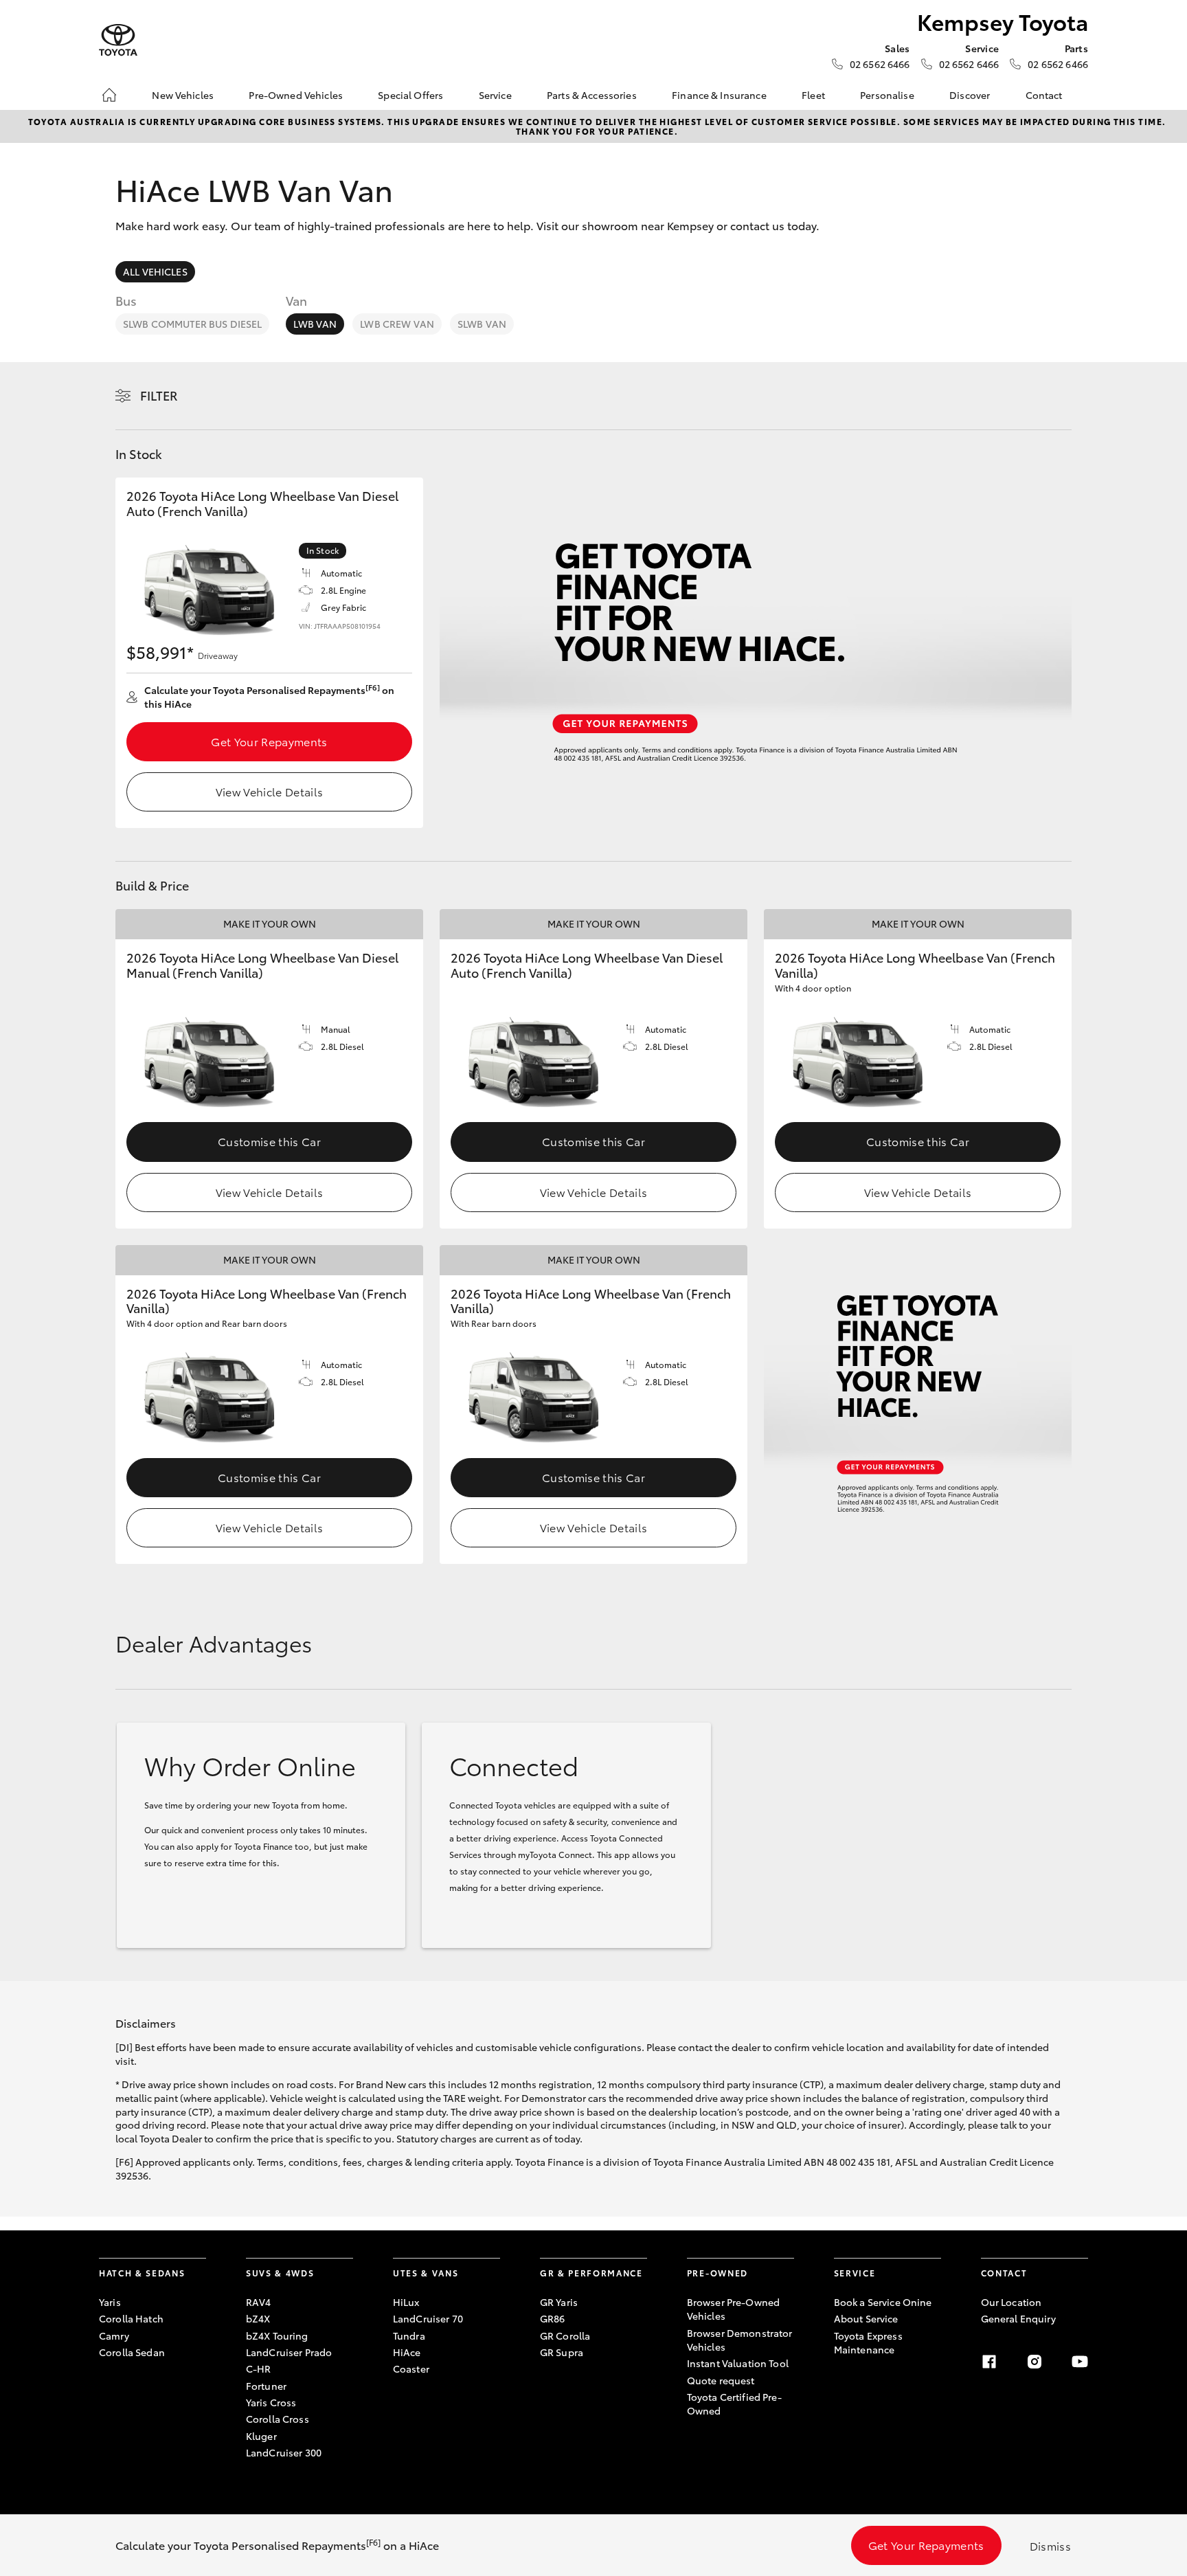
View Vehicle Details (269, 791)
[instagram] (1035, 2362)
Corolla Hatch (131, 2318)
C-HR (259, 2368)
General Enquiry (1018, 2318)
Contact (1044, 95)
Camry (114, 2336)
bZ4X (258, 2318)
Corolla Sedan (132, 2352)
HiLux (406, 2302)
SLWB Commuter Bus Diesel (192, 324)
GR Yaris (559, 2302)
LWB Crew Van (397, 324)
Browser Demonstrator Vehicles (740, 2340)
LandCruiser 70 (428, 2318)
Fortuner (266, 2386)
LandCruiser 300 (284, 2452)
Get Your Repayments (269, 741)
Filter (159, 395)
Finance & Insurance (719, 95)
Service (495, 95)
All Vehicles (155, 271)
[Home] (109, 95)
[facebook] (989, 2362)
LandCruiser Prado (289, 2352)
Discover (970, 95)
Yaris (110, 2302)
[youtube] (1080, 2362)
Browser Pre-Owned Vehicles (733, 2309)
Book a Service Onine (883, 2302)
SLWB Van (482, 324)
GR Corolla (565, 2336)
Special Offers (410, 95)
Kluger (261, 2436)
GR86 (553, 2318)
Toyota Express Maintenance (868, 2342)
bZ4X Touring (277, 2336)
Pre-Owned (717, 2273)
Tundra (409, 2336)
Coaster (411, 2368)
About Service (866, 2318)
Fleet (813, 95)
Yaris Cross (271, 2402)
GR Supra (562, 2352)
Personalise (887, 95)
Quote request (721, 2380)
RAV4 (259, 2302)
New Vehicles (183, 95)
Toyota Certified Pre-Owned (734, 2404)
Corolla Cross (278, 2419)
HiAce (407, 2352)
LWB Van (315, 324)
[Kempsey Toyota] (118, 40)
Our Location (1011, 2302)
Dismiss (1050, 2545)
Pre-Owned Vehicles (296, 95)
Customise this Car (269, 1141)
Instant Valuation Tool (738, 2363)
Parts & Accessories (592, 95)
